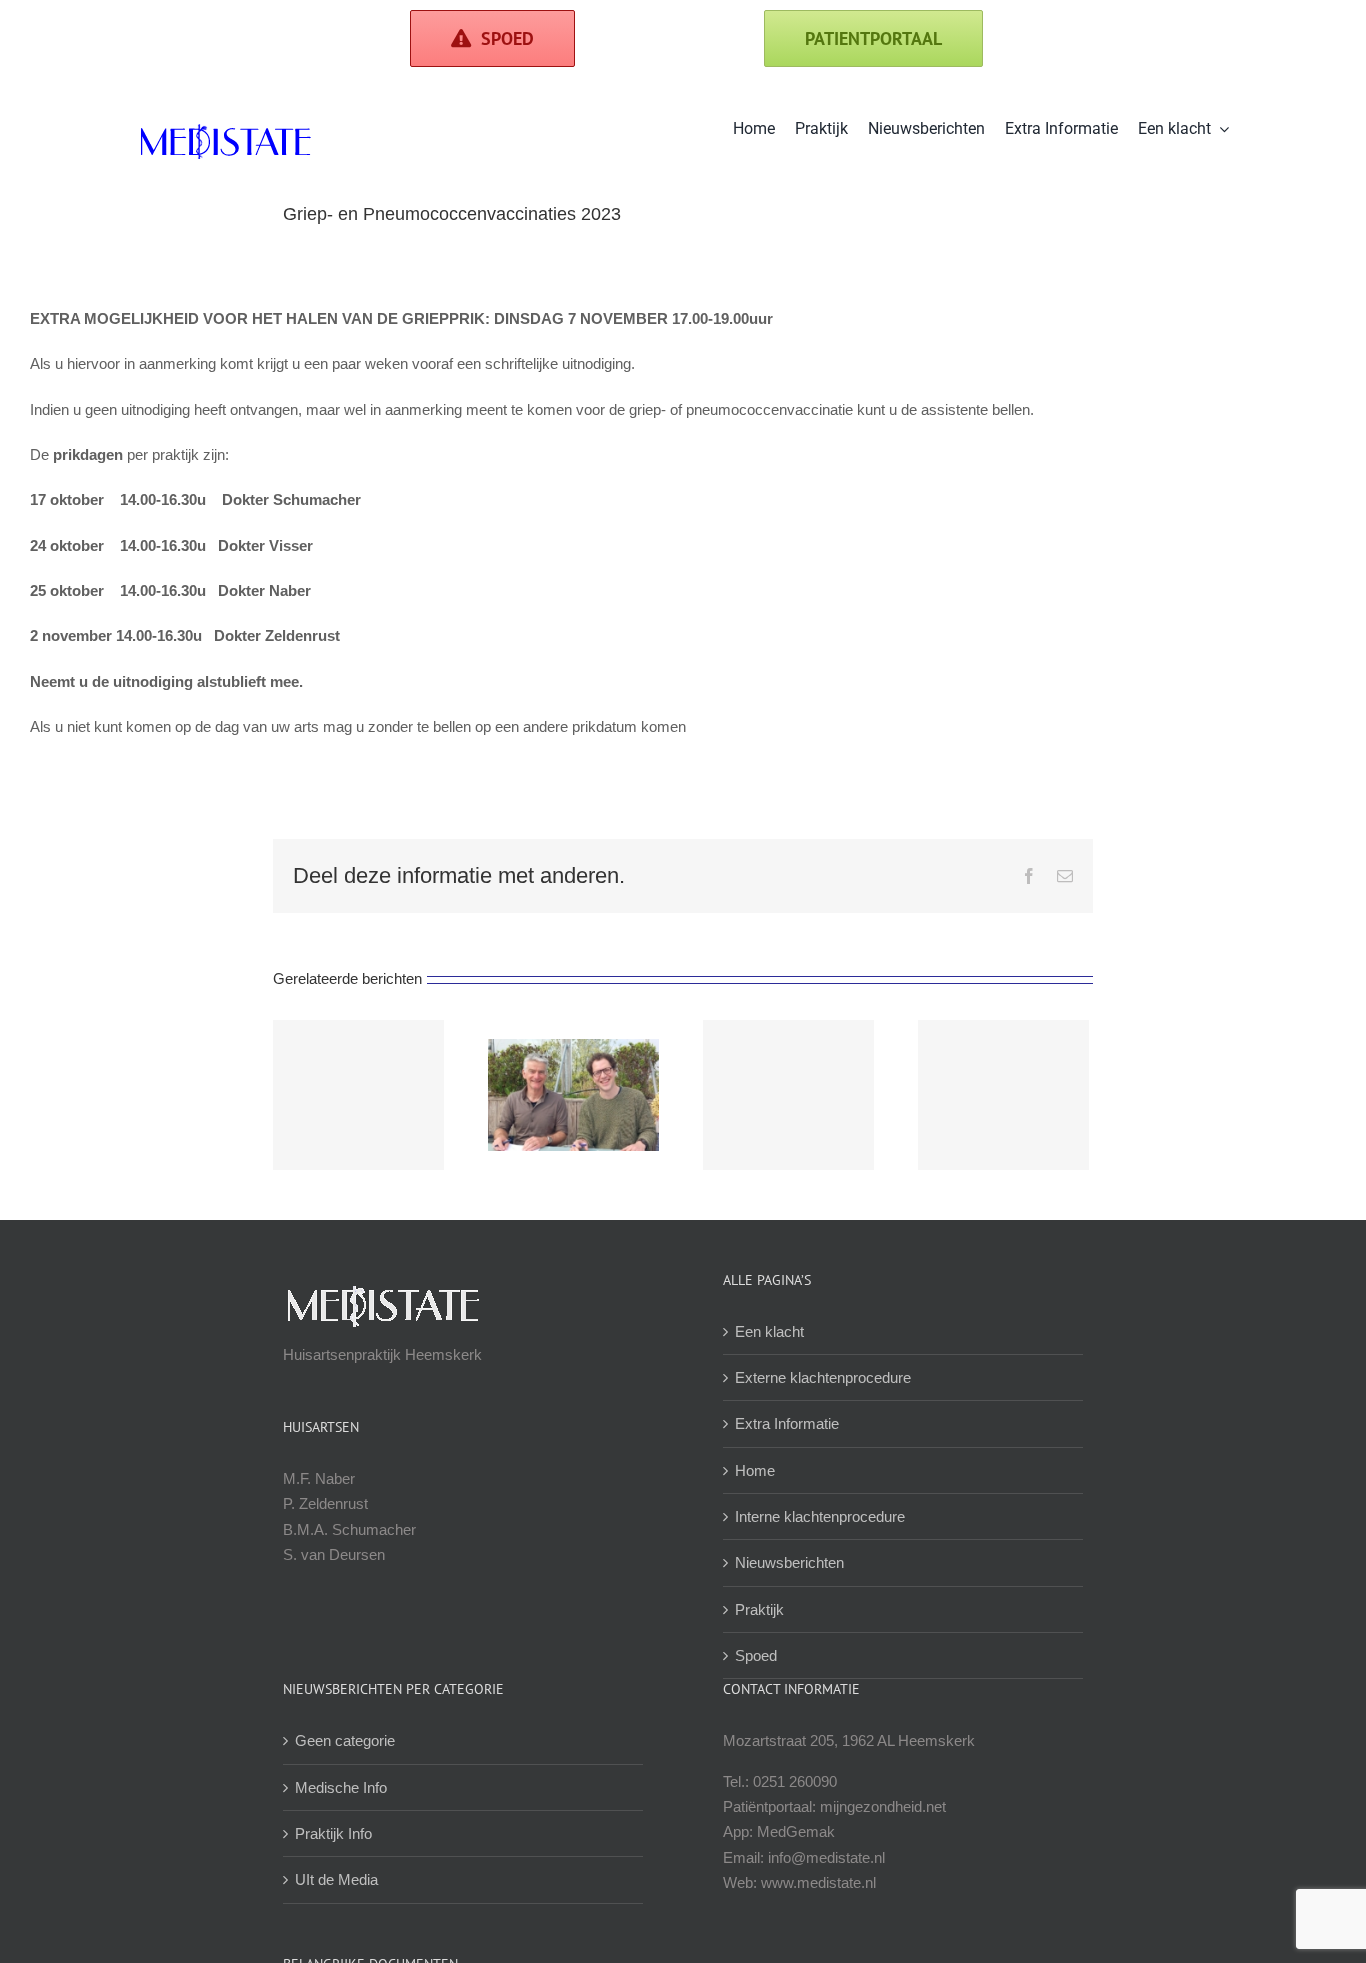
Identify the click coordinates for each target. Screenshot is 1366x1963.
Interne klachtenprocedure (820, 1516)
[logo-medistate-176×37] (225, 131)
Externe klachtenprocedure (823, 1377)
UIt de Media (336, 1879)
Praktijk (759, 1609)
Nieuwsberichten (789, 1562)
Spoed (756, 1655)
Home (755, 1470)
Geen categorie (345, 1740)
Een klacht (769, 1331)
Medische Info (341, 1787)
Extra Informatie (787, 1423)
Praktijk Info (333, 1833)
